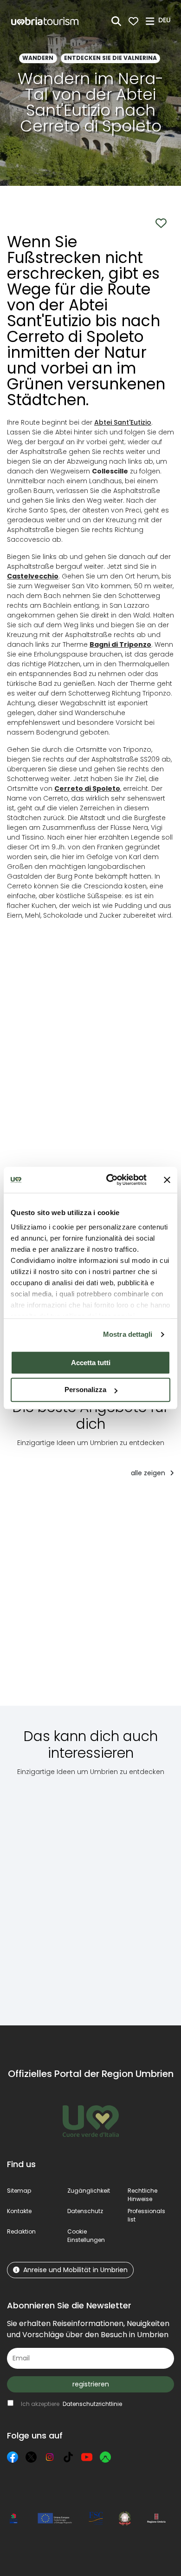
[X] (31, 2457)
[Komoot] (105, 2457)
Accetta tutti (91, 1363)
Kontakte (19, 2211)
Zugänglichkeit (89, 2191)
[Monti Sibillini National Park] (56, 1894)
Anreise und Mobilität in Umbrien (75, 2270)
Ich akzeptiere (71, 2404)
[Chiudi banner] (167, 1180)
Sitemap (19, 2191)
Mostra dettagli (128, 1334)
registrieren (91, 2384)
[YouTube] (87, 2457)
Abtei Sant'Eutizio (123, 422)
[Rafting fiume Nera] (144, 1598)
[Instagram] (50, 2457)
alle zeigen (149, 1473)
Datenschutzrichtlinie (92, 2404)
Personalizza (85, 1390)
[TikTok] (68, 2457)
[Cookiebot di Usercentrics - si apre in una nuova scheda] (110, 1180)
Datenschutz (85, 2211)
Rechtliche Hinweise (142, 2195)
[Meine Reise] (133, 21)
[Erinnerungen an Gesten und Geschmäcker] (58, 1598)
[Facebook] (13, 2457)
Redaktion (21, 2231)
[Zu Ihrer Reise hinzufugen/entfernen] (96, 1504)
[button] (166, 20)
